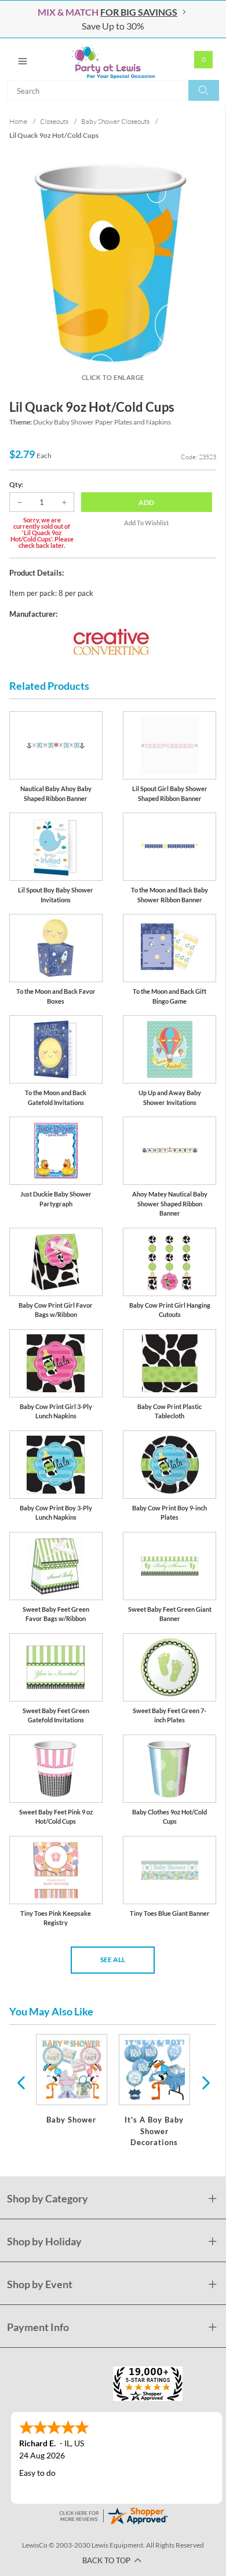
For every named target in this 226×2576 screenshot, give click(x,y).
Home (18, 121)
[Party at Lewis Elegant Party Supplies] (113, 59)
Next (205, 2082)
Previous (21, 2082)
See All (113, 1960)
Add (146, 502)
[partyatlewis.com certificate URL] (113, 2515)
